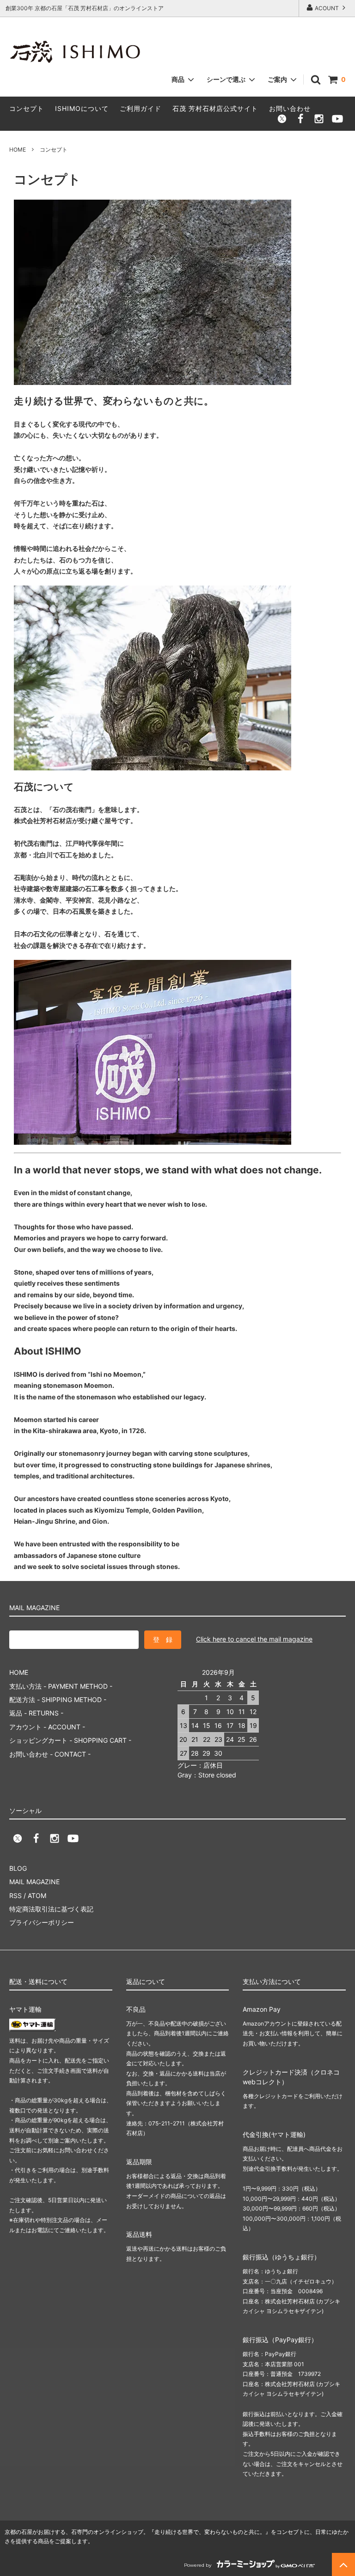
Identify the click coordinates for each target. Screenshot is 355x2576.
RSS (15, 1895)
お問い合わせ (290, 108)
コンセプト (27, 108)
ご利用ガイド (141, 108)
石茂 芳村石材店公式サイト (215, 108)
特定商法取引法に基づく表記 (51, 1909)
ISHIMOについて (82, 108)
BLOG (18, 1868)
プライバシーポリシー (42, 1922)
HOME (18, 150)
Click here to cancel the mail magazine (254, 1639)
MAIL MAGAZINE (34, 1882)
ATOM (37, 1895)
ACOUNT (327, 8)
